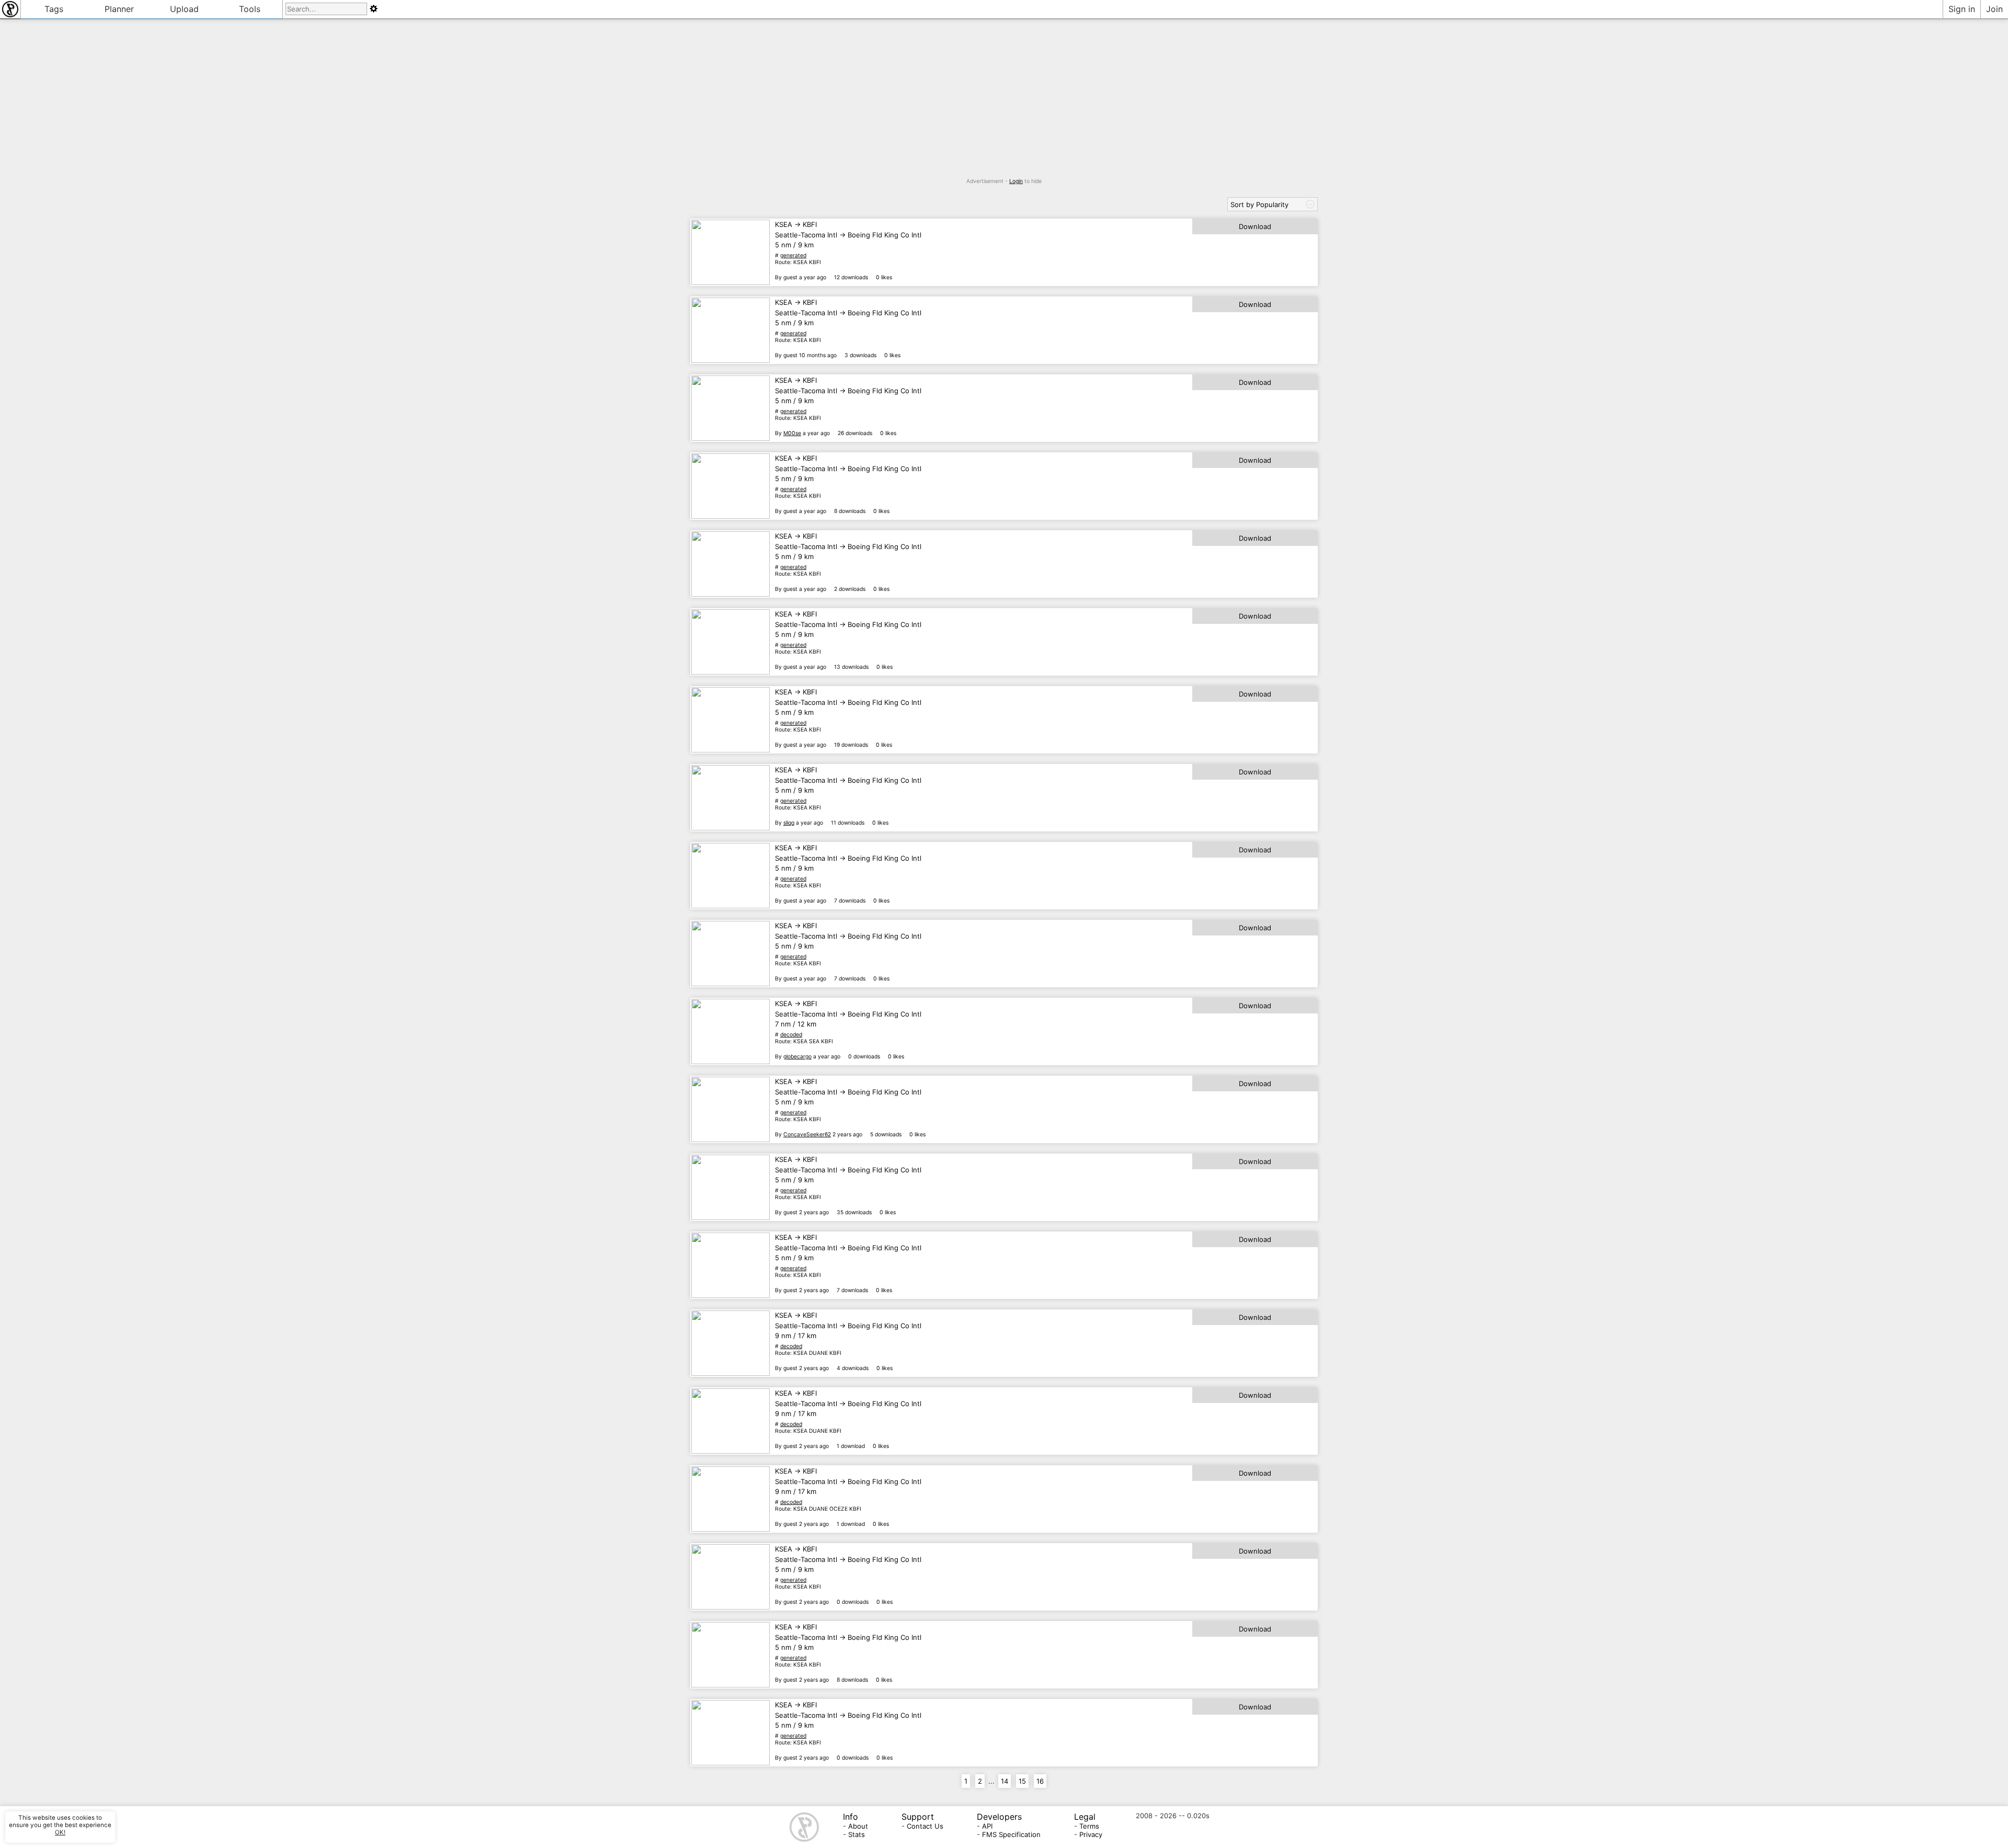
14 (1005, 1781)
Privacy (1091, 1834)
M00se (792, 433)
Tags (54, 9)
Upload (184, 9)
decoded (791, 1035)
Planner (119, 9)
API (987, 1826)
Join (1994, 9)
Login (1016, 181)
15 (1022, 1781)
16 (1040, 1781)
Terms (1089, 1826)
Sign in (1962, 9)
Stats (857, 1834)
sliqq (789, 823)
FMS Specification (1011, 1834)
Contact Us (925, 1826)
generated (793, 255)
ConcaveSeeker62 (807, 1134)
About (858, 1826)
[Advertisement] (1004, 105)
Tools (250, 9)
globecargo (797, 1057)
